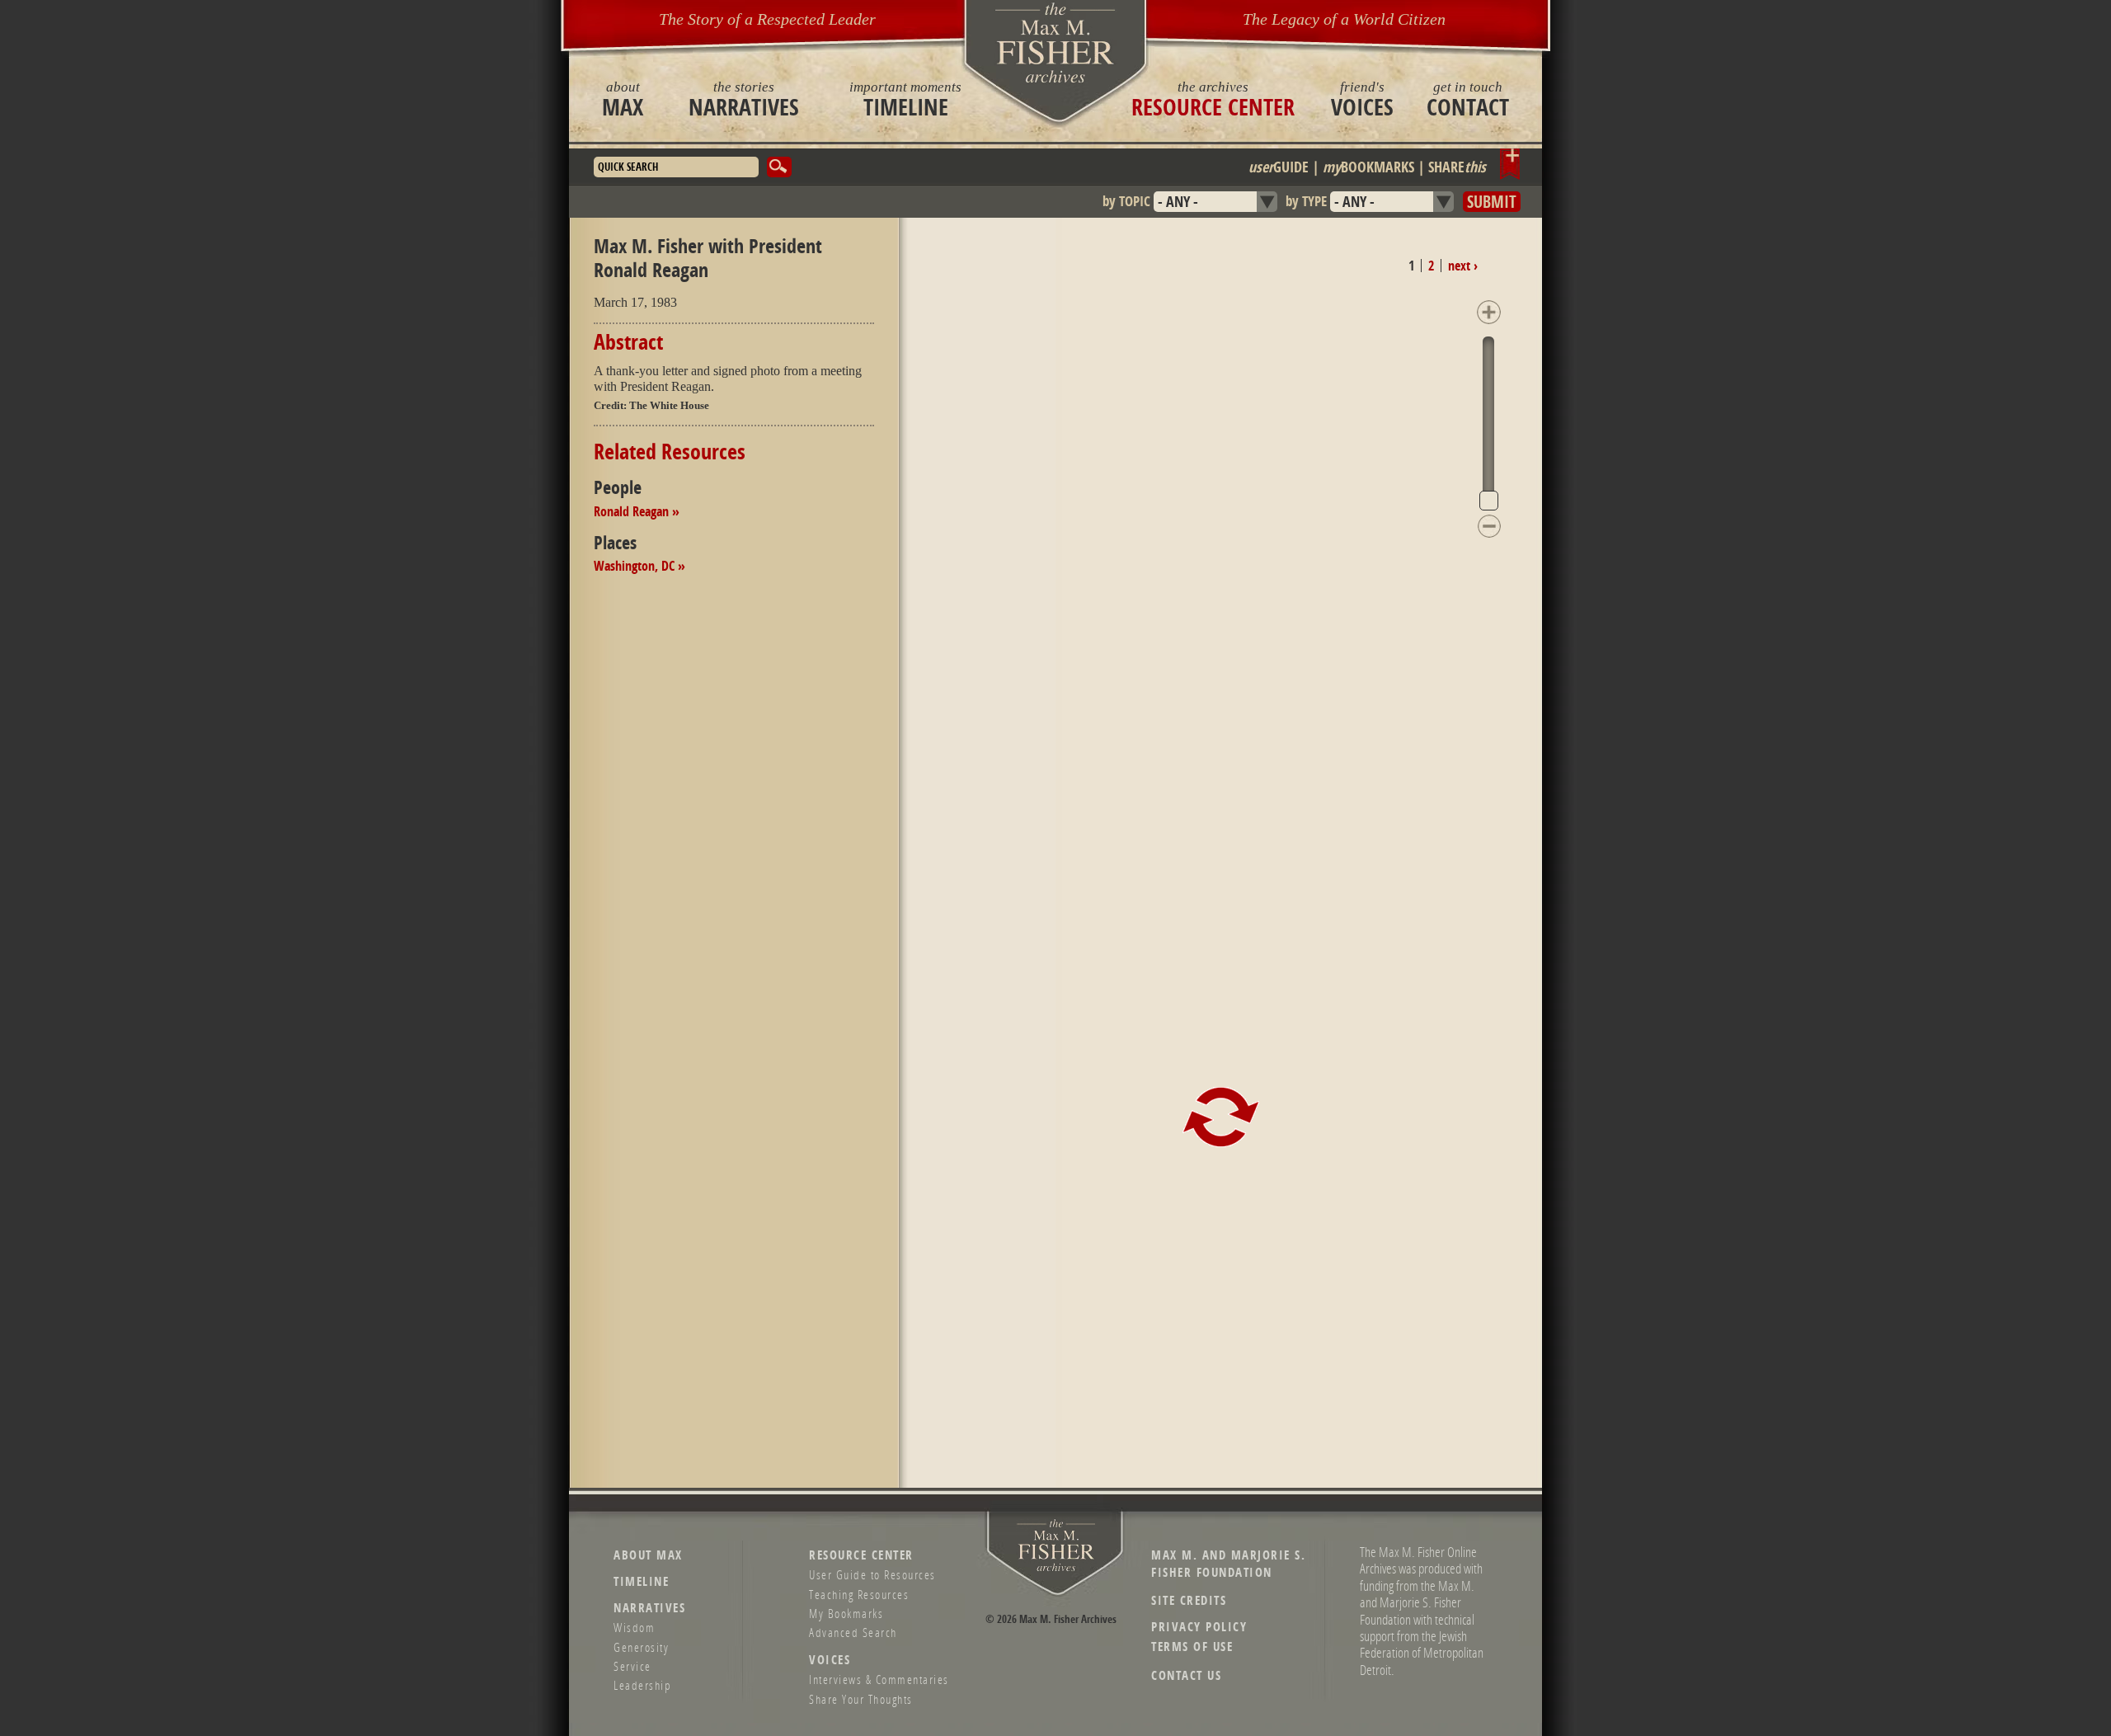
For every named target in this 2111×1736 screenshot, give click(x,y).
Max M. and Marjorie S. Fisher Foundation (1228, 1564)
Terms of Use (1192, 1647)
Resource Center (1213, 99)
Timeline (905, 99)
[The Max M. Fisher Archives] (1055, 42)
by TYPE (1306, 201)
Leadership (642, 1685)
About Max (648, 1555)
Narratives (744, 99)
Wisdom (634, 1627)
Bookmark (1510, 164)
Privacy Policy (1199, 1627)
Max (623, 99)
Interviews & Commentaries (879, 1679)
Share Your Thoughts (861, 1699)
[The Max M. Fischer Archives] (1056, 1568)
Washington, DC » (639, 566)
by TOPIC (1126, 201)
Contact (1468, 99)
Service (632, 1666)
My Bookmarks (846, 1613)
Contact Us (1186, 1675)
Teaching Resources (859, 1594)
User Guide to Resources (872, 1574)
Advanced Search (853, 1632)
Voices (1362, 99)
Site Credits (1189, 1600)
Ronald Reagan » (637, 511)
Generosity (641, 1647)
